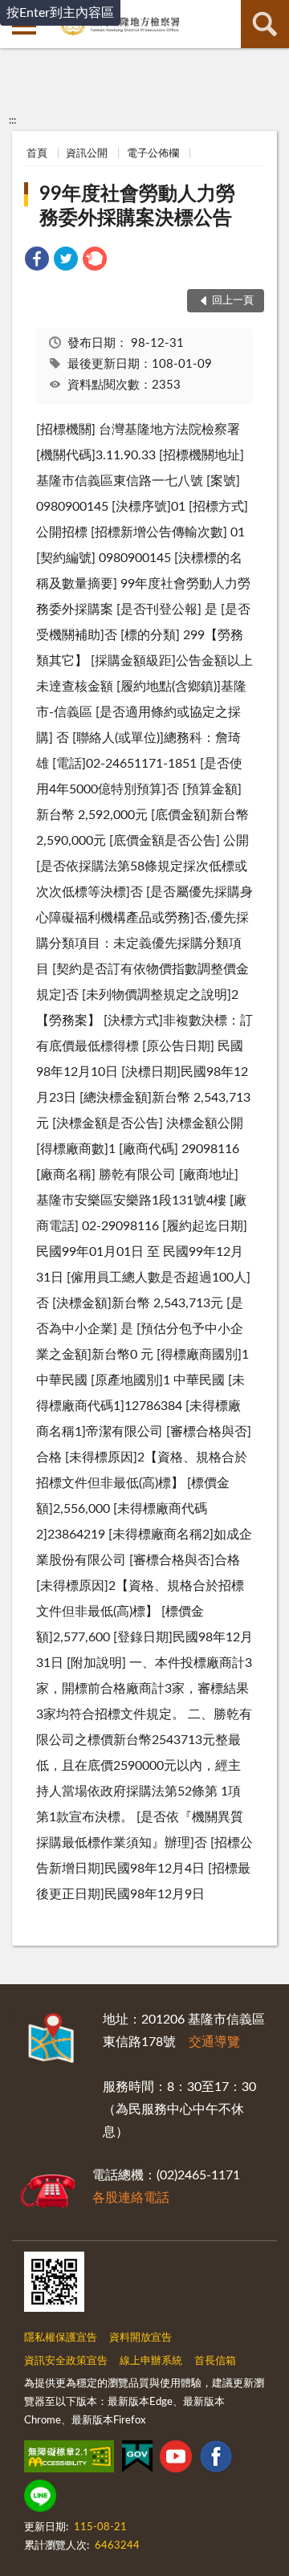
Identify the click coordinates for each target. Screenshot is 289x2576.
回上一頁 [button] (233, 301)
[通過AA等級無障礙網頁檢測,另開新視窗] (69, 2460)
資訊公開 (87, 154)
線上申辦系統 (151, 2361)
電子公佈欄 (153, 154)
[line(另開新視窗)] (40, 2499)
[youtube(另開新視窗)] (176, 2460)
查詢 (265, 24)
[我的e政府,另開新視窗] (137, 2460)
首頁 (37, 154)
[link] (37, 261)
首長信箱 (215, 2361)
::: (12, 120)
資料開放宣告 (140, 2338)
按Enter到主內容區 (60, 13)
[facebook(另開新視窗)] (216, 2460)
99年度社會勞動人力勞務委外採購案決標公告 (137, 206)
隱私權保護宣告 (61, 2338)
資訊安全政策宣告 (66, 2361)
